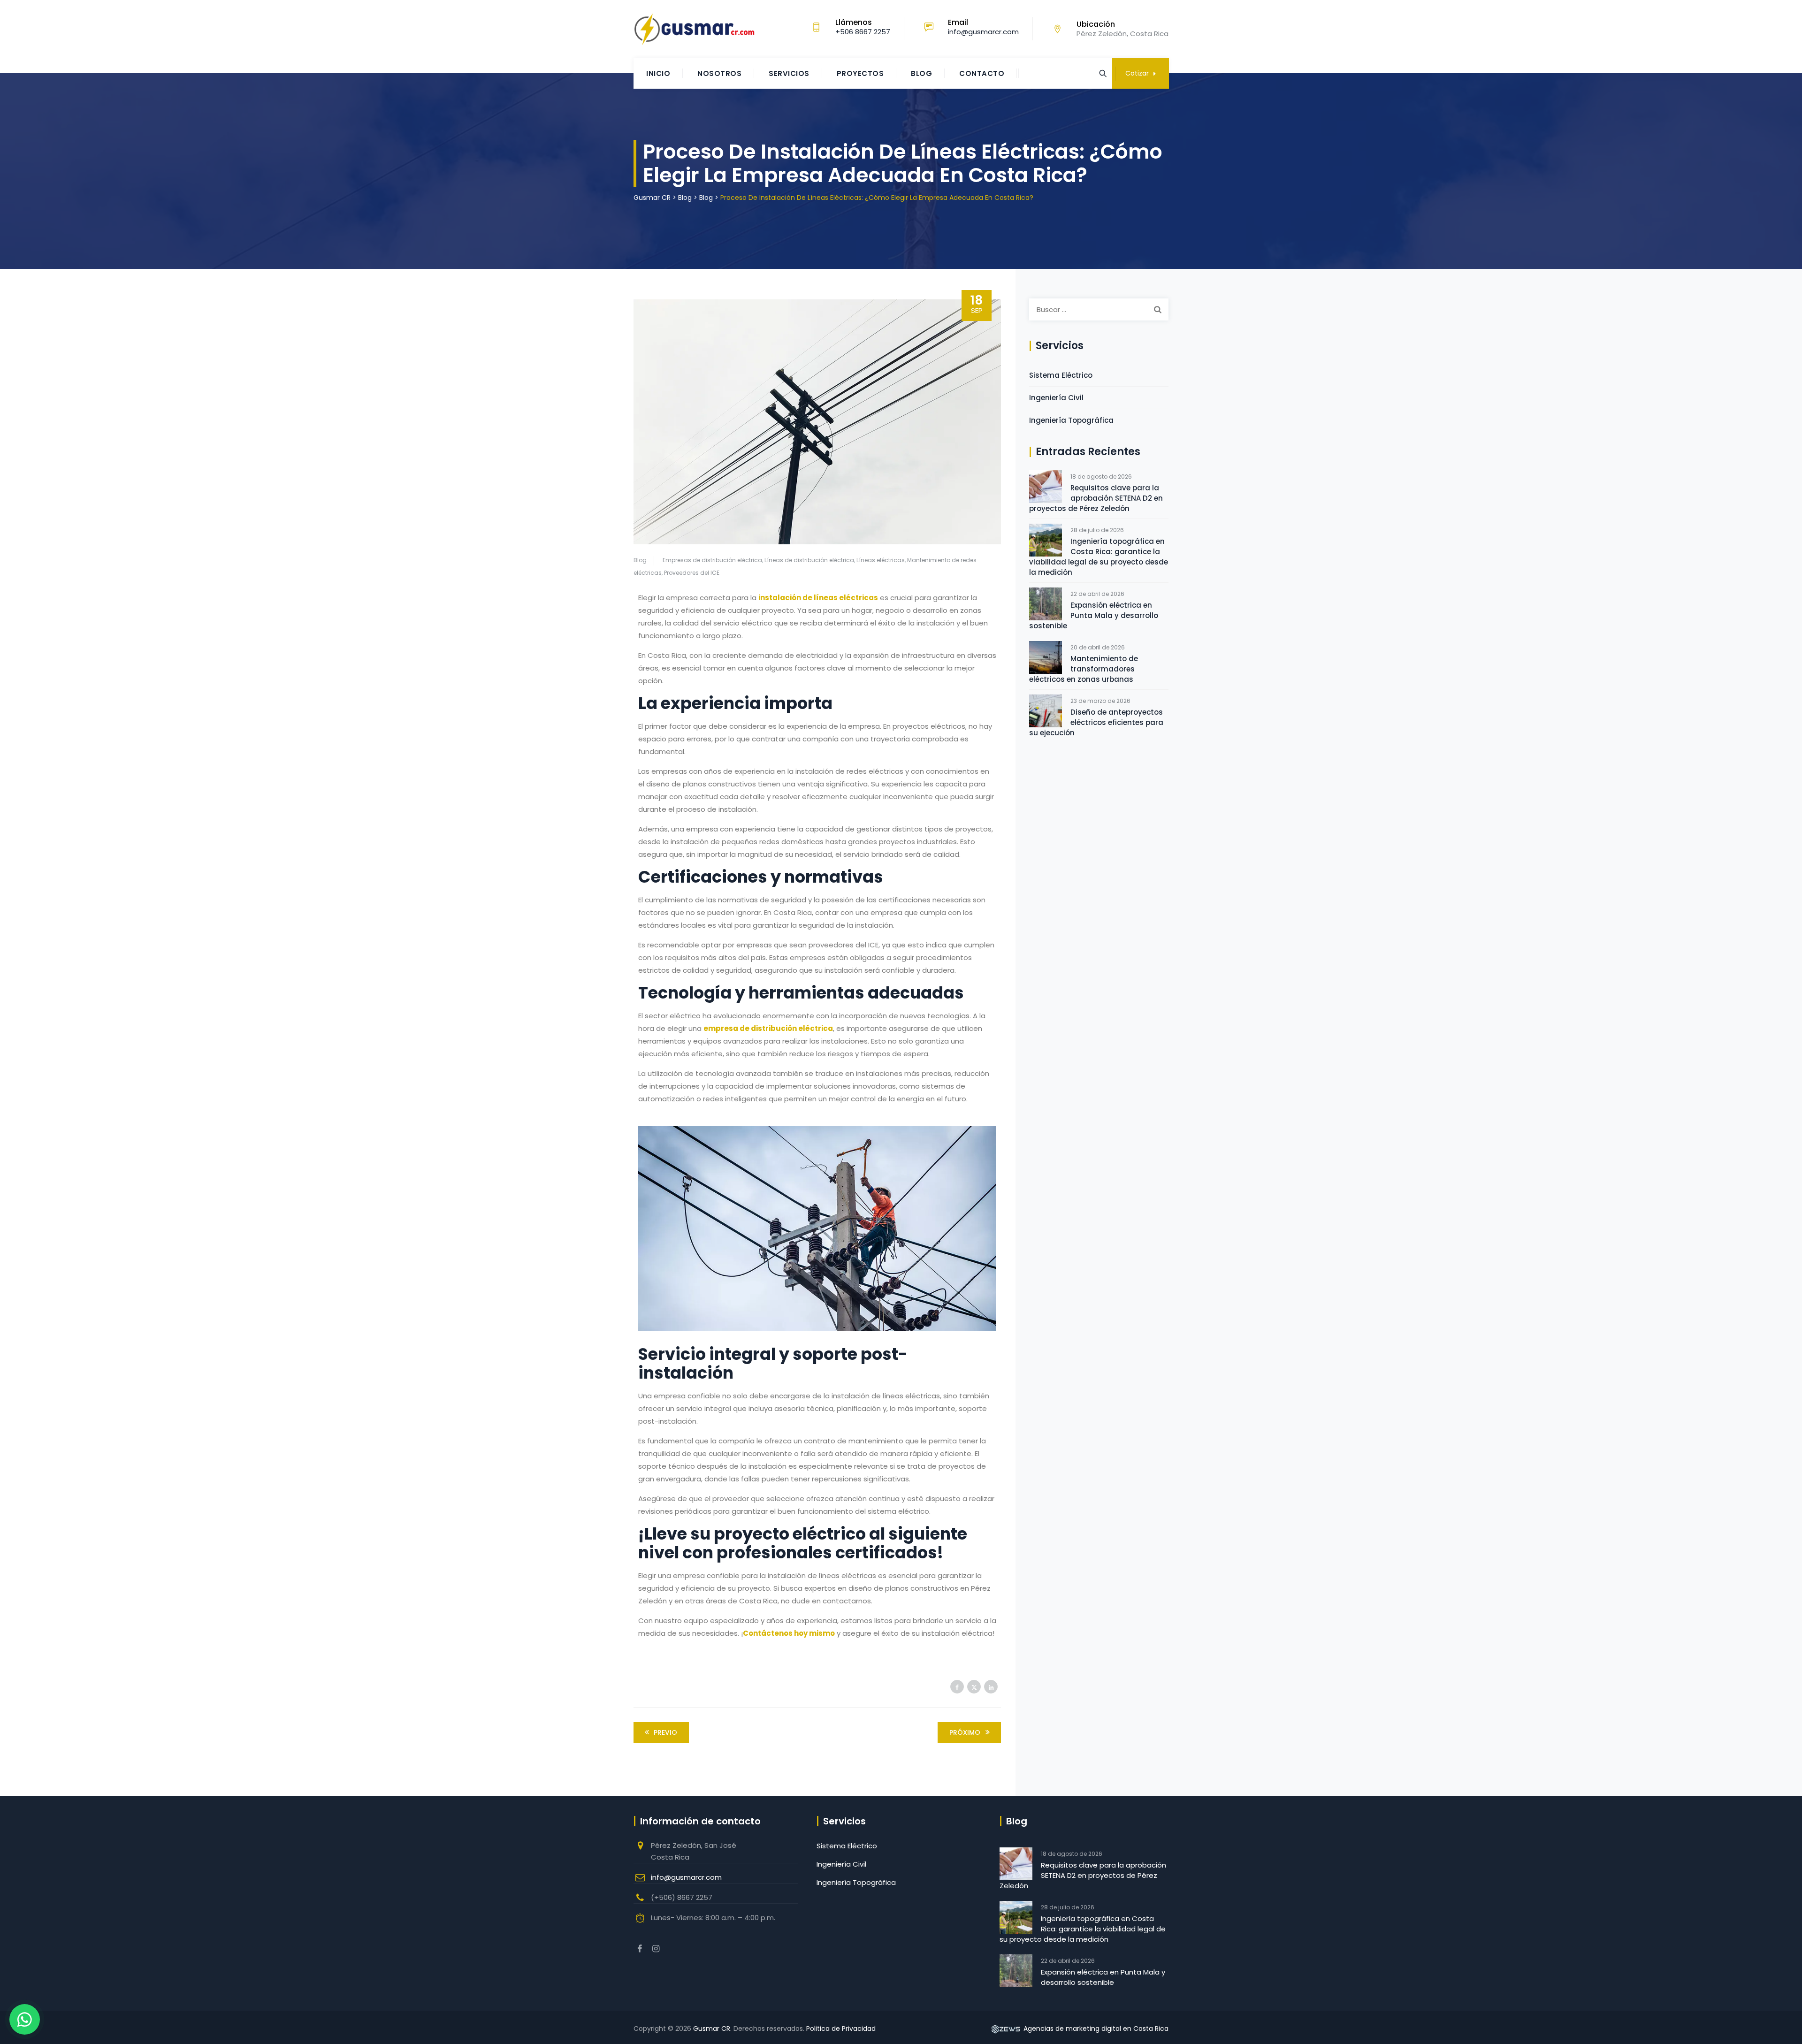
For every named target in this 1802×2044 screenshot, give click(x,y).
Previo (665, 1732)
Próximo (965, 1732)
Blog (921, 73)
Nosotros (719, 73)
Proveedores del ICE (692, 573)
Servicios (789, 73)
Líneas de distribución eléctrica (809, 560)
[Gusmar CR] (694, 29)
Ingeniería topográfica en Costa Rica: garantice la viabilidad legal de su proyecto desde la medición (1099, 557)
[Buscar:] (1099, 309)
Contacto (982, 73)
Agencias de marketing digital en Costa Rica (1095, 2029)
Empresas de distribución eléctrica (712, 560)
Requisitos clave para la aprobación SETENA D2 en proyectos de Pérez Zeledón (1096, 498)
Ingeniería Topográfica (1071, 420)
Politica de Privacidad (841, 2029)
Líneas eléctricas (881, 560)
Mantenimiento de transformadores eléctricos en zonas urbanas (1084, 669)
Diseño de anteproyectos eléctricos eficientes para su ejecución (1096, 722)
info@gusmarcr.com (686, 1877)
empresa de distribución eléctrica (768, 1028)
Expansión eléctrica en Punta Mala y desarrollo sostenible (1094, 615)
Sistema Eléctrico (1061, 375)
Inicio (658, 73)
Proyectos (860, 73)
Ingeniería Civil (1056, 398)
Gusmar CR (712, 2029)
